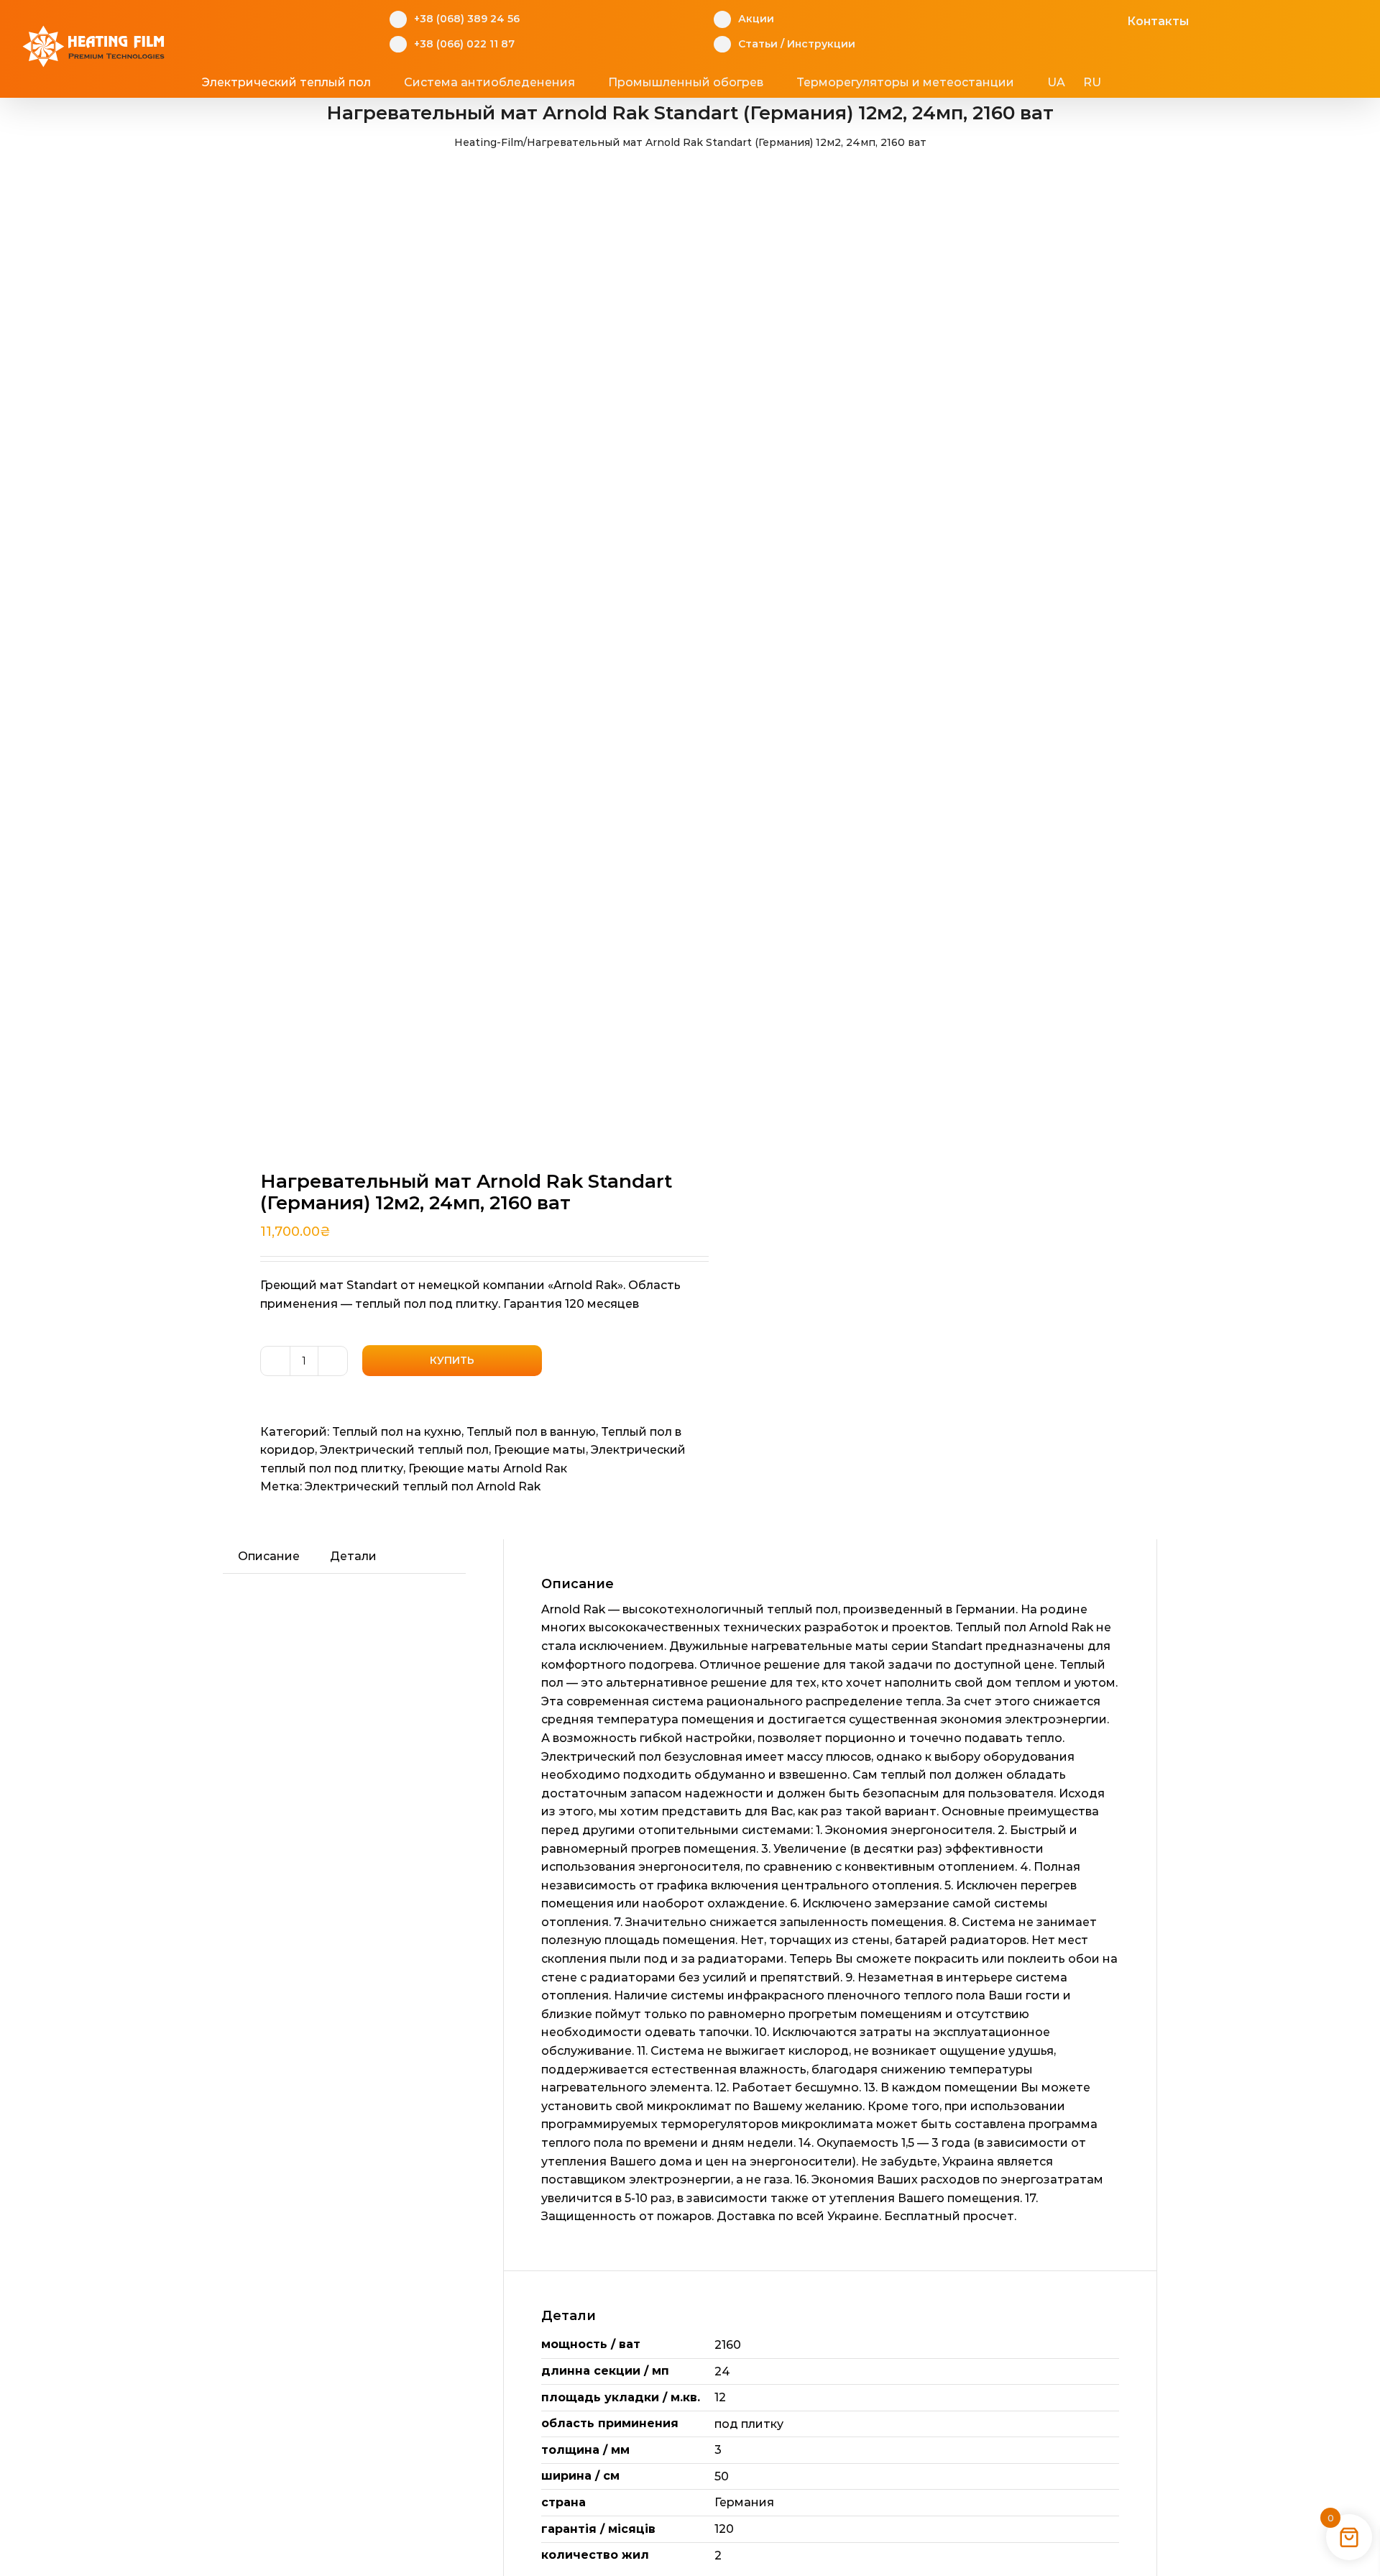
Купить (452, 1360)
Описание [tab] (269, 1556)
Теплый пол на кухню (397, 1432)
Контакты (1158, 21)
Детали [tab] (353, 1556)
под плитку (749, 2424)
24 (722, 2371)
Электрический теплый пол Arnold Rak (423, 1486)
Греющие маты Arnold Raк (488, 1468)
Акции (756, 19)
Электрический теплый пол (404, 1450)
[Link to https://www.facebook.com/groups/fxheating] (1045, 19)
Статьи (758, 44)
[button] (1156, 83)
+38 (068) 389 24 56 (467, 19)
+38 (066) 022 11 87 (464, 44)
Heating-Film (489, 142)
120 (724, 2529)
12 (720, 2397)
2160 (728, 2345)
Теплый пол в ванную (531, 1432)
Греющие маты (540, 1450)
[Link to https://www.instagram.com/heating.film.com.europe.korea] (1067, 19)
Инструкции (821, 44)
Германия (744, 2502)
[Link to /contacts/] (1112, 19)
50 (722, 2476)
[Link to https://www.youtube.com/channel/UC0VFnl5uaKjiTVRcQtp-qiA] (1089, 19)
